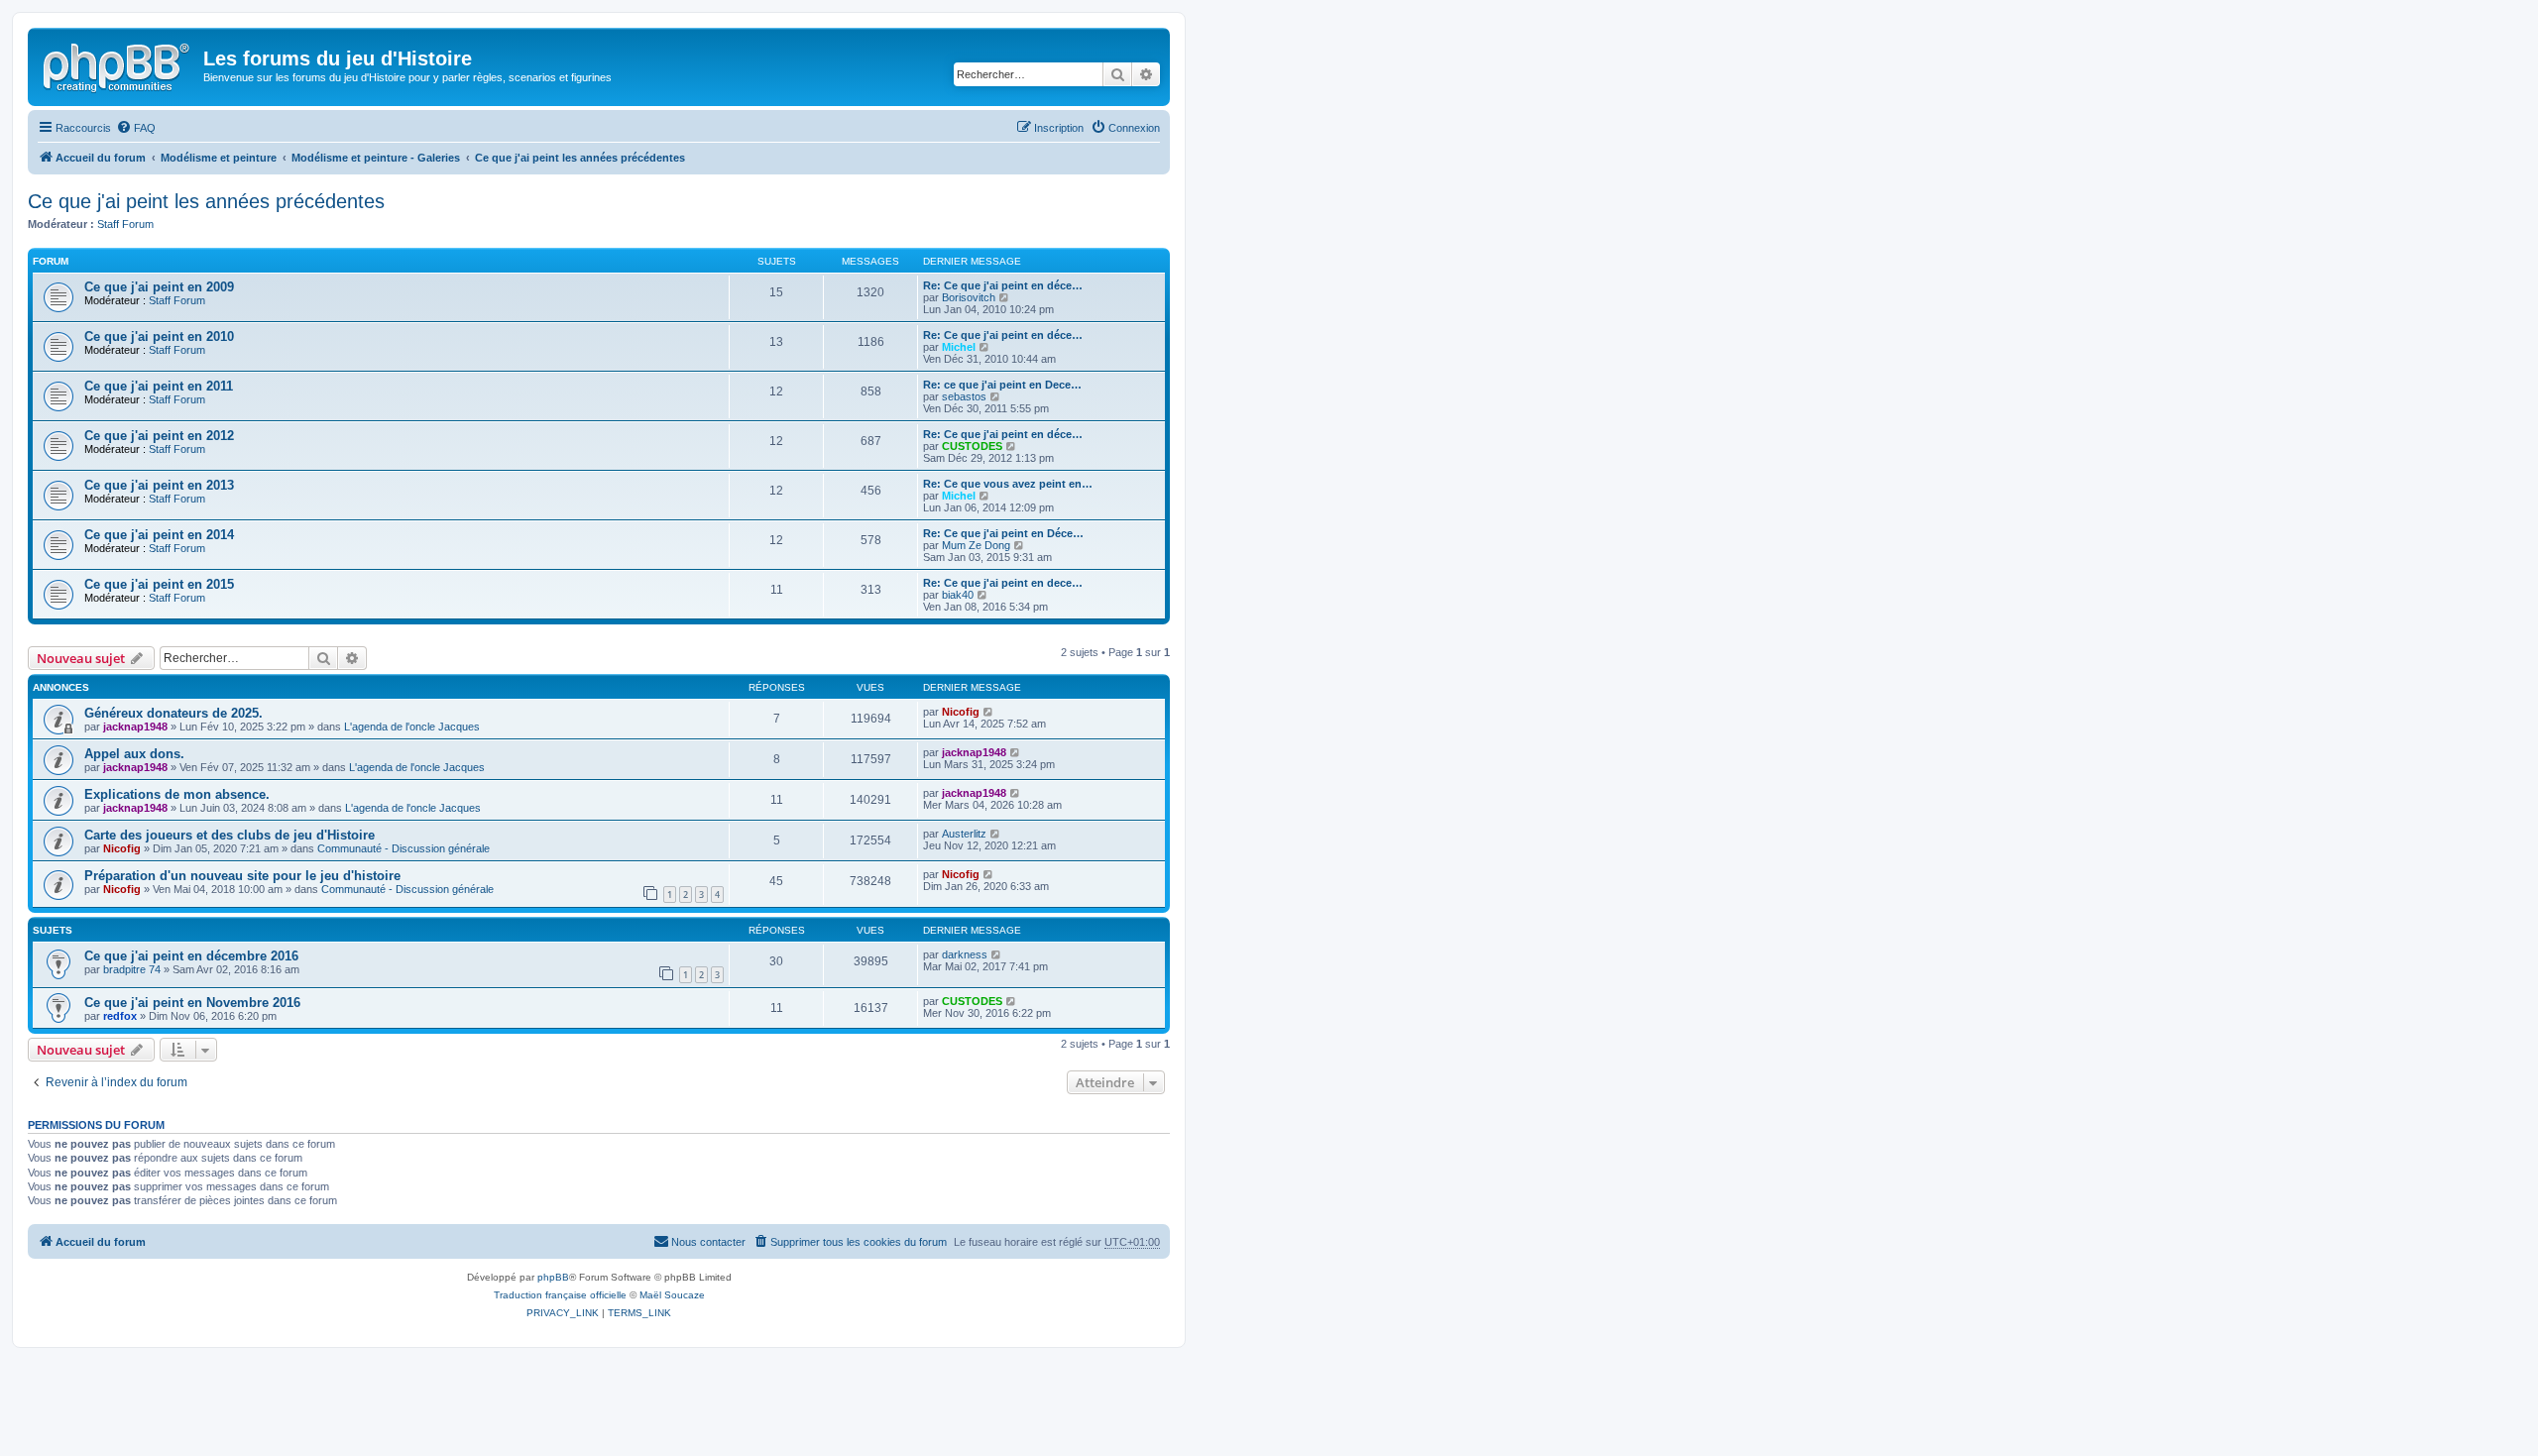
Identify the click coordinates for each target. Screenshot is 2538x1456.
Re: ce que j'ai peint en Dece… (1002, 385)
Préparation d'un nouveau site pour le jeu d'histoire (242, 876)
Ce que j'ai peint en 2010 (159, 336)
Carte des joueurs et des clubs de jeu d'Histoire (230, 835)
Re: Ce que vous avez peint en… (1008, 484)
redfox (120, 1016)
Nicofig (961, 712)
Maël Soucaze (672, 1295)
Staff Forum (125, 224)
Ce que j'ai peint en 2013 (159, 485)
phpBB (553, 1277)
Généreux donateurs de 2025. (173, 713)
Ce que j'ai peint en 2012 (159, 436)
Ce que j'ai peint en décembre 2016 (191, 956)
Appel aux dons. (134, 754)
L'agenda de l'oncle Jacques (412, 727)
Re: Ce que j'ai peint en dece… (1003, 583)
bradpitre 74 (132, 969)
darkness (965, 954)
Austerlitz (964, 834)
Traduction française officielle (560, 1295)
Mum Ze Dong (976, 545)
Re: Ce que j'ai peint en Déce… (1003, 533)
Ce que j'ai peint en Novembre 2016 (192, 1003)
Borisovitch (969, 297)
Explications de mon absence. (177, 794)
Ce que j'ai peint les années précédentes (206, 201)
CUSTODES (972, 446)
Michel (959, 347)
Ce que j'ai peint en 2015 (159, 584)
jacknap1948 (135, 727)
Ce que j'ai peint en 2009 (159, 287)
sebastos (964, 396)
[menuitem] (136, 128)
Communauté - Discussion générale (404, 848)
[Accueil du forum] (118, 64)
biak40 (958, 595)
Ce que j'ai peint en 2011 (159, 386)
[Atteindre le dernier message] (989, 712)
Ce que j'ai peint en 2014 (159, 535)
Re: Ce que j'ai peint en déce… (1003, 285)
